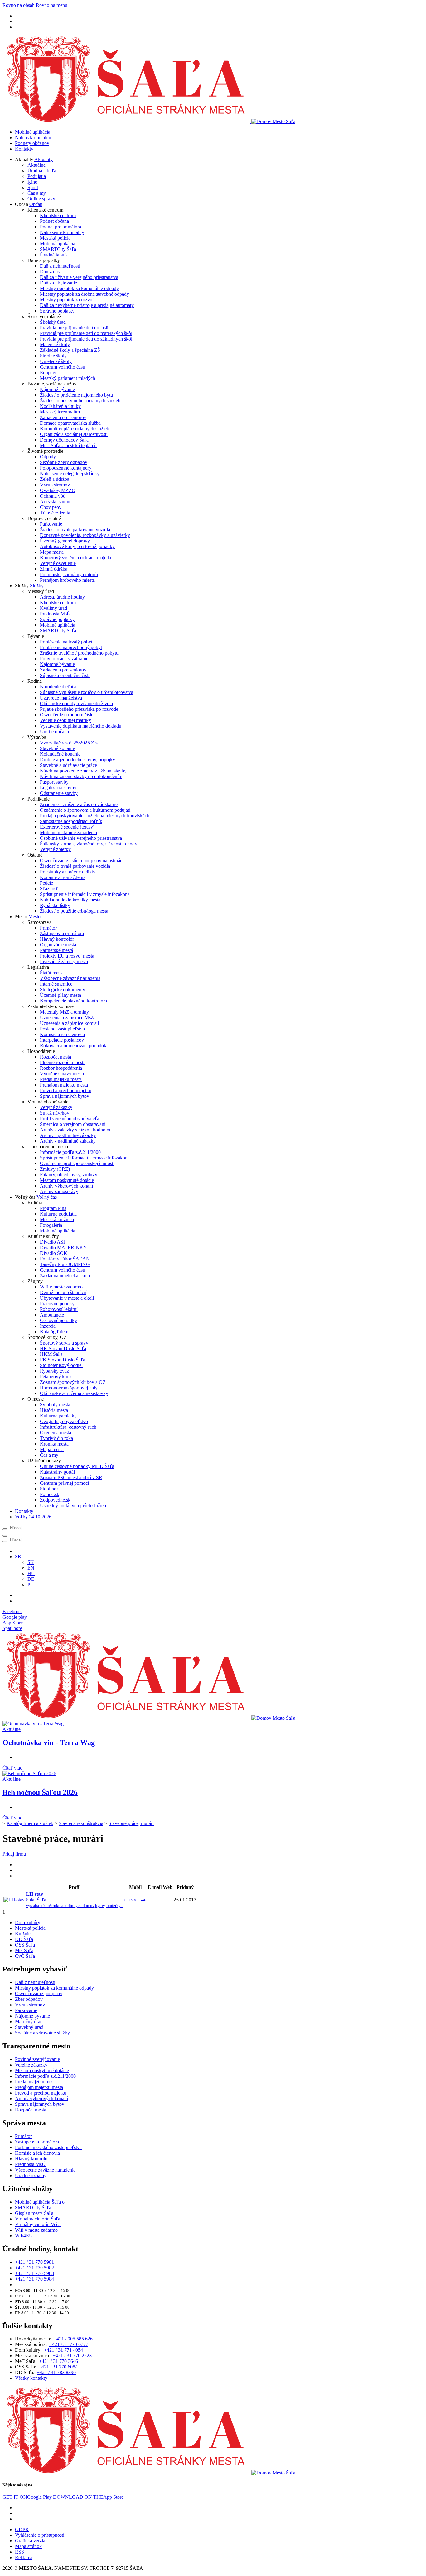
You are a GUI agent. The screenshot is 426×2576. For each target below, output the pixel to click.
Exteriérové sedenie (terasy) (67, 827)
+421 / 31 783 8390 (56, 2372)
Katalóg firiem (54, 1332)
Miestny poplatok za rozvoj (67, 300)
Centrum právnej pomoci (64, 1483)
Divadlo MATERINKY (63, 1247)
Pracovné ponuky (57, 1304)
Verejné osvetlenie (58, 563)
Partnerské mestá (56, 950)
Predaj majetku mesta (61, 1079)
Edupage (49, 373)
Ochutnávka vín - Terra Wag (49, 1742)
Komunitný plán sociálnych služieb (75, 429)
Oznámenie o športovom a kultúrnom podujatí (85, 810)
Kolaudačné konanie (60, 754)
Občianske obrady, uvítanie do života (76, 703)
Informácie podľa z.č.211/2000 (70, 1152)
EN (31, 1568)
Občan (36, 204)
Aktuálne (36, 165)
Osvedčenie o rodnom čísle (67, 715)
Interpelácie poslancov (62, 1040)
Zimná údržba (54, 569)
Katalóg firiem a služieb (30, 1823)
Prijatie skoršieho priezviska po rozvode (79, 709)
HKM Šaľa (51, 1354)
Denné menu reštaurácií (63, 1292)
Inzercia (48, 1326)
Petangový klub (55, 1376)
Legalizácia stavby (58, 788)
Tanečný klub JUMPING (65, 1264)
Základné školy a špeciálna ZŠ (70, 350)
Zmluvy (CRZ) (55, 1169)
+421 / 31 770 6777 (69, 2344)
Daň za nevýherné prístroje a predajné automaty (87, 305)
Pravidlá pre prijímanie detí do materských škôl (86, 333)
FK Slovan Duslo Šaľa (63, 1360)
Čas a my (37, 193)
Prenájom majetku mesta (64, 1085)
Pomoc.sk (50, 1494)
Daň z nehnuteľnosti (60, 266)
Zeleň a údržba (55, 479)
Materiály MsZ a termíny (64, 1012)
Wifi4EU (24, 2236)
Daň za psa (51, 272)
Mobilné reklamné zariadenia (68, 832)
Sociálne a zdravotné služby (42, 2033)
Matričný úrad (29, 2022)
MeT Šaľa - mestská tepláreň (68, 445)
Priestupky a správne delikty (68, 872)
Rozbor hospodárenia (61, 1068)
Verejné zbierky (55, 849)
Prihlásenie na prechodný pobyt (71, 647)
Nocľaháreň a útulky (60, 406)
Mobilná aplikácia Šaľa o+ (41, 2202)
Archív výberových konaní (66, 1186)
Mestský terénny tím (60, 412)
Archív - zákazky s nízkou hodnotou (76, 1130)
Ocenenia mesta (56, 1433)
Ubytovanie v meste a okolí (67, 1298)
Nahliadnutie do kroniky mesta (70, 900)
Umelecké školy (56, 361)
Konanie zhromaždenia (63, 877)
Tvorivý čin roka (56, 1438)
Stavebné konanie (57, 748)
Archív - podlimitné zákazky (68, 1135)
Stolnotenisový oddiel (61, 1365)
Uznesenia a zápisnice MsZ (67, 1018)
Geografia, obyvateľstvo (64, 1421)
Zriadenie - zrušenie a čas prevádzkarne (79, 804)
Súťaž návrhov (55, 1113)
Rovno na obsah (19, 5)
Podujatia (37, 176)
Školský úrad (53, 322)
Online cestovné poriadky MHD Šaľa (77, 1466)
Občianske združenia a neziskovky (74, 1393)
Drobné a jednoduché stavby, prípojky (77, 760)
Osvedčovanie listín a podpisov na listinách (82, 860)
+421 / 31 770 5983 (34, 2273)
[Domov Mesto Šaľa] (149, 1718)
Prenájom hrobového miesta (67, 580)
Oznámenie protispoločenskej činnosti (77, 1163)
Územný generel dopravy (65, 541)
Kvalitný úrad (53, 608)
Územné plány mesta (61, 995)
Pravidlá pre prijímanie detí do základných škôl (86, 339)
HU (31, 1573)
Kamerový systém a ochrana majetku (76, 558)
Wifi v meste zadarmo (61, 1287)
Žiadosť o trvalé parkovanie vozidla (75, 530)
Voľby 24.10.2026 (33, 1517)
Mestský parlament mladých (68, 378)
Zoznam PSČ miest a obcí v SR (71, 1477)
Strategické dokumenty (63, 989)
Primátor (48, 928)
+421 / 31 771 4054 (63, 2350)
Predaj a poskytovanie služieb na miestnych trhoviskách (95, 816)
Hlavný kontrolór (57, 939)
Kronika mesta (54, 1444)
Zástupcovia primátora (62, 933)
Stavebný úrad (29, 2027)
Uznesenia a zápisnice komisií (69, 1023)
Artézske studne (56, 502)
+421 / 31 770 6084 (58, 2367)
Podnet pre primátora (61, 227)
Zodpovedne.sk (55, 1500)
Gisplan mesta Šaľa (34, 2213)
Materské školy (55, 344)
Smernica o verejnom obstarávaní (73, 1124)
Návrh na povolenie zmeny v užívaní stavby (83, 771)
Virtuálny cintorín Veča (38, 2224)
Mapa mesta (52, 552)
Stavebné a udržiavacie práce (68, 765)
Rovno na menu (52, 5)
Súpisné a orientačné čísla (65, 675)
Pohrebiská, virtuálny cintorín (69, 574)
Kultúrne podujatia (58, 1214)
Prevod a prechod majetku (66, 1090)
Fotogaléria (51, 1225)
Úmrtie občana (54, 731)
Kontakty (24, 149)
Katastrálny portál (57, 1472)
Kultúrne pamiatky (58, 1416)
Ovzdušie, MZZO (58, 490)
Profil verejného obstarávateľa (70, 1118)
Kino (32, 182)
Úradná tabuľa (42, 171)
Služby (37, 586)
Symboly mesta (55, 1405)
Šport (33, 187)
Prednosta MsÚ (55, 614)
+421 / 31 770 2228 (72, 2356)
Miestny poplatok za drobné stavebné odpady (85, 294)
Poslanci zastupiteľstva (62, 1029)
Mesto (34, 917)
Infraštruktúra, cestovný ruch (68, 1427)
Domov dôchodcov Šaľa (64, 440)
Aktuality (44, 159)
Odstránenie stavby (59, 793)
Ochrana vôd (53, 496)
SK (31, 1562)
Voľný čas (47, 1197)
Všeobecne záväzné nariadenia (70, 978)
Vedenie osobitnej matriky (65, 720)
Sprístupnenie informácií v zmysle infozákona (85, 894)
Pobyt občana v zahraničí (65, 659)
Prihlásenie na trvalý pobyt (66, 642)
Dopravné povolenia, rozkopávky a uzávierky (85, 535)
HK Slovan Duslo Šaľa (63, 1348)
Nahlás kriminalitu (33, 138)
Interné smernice (56, 984)
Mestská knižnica (57, 1219)
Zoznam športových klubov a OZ (73, 1382)
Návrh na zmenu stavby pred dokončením (81, 776)
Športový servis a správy (64, 1343)
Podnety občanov (32, 143)
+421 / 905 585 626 (73, 2339)
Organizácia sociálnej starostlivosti (74, 434)
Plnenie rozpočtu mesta (63, 1062)
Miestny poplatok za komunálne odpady (79, 288)
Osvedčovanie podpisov (39, 1993)
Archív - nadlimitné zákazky (68, 1141)
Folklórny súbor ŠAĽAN (65, 1259)
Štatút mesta (52, 973)
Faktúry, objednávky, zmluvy (69, 1175)
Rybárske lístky (55, 905)
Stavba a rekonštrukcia (81, 1823)
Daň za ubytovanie (58, 283)
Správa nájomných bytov (65, 1096)
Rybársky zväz (54, 1371)
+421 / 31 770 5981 (34, 2262)
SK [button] (18, 1557)
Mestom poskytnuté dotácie (67, 1180)
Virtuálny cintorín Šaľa (38, 2219)
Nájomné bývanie (57, 389)
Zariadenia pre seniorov (63, 417)
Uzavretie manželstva (61, 698)
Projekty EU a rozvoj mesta (67, 956)
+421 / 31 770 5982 (34, 2268)
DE (31, 1579)
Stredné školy (53, 356)
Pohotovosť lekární (59, 1309)
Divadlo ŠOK (54, 1253)
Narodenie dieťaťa (58, 687)
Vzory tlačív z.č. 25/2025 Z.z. (69, 743)
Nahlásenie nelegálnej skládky (70, 473)
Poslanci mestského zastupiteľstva (48, 2147)
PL (30, 1585)
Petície (46, 883)
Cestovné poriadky (58, 1320)
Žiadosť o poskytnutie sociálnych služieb (80, 401)
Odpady (48, 457)
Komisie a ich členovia (62, 1034)
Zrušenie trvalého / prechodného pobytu (79, 653)
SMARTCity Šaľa (58, 249)
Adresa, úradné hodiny (62, 597)
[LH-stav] (14, 1900)
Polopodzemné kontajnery (66, 468)
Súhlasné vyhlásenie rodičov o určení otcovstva (87, 692)
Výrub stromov (55, 485)
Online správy (41, 199)
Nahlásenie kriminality (62, 232)
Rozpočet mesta (56, 1057)
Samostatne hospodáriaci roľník (71, 821)
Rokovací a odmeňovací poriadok (73, 1046)
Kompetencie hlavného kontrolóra (73, 1001)
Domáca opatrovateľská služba (70, 423)
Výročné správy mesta (62, 1074)
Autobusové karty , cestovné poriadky (77, 546)
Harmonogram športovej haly (69, 1388)
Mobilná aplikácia (33, 132)
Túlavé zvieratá (55, 513)
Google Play (27, 2497)
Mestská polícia (55, 238)
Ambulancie (52, 1315)
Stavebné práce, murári (131, 1823)
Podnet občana (54, 221)
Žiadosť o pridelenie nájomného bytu (76, 395)
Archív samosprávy (59, 1191)
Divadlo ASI (52, 1242)
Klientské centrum (58, 215)
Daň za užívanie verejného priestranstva (79, 277)
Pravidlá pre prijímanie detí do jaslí (74, 328)
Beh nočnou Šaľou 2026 (40, 1792)
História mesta (54, 1410)
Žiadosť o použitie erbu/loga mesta (74, 911)
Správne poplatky (57, 311)
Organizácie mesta (58, 945)
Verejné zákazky (56, 1107)
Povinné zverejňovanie (37, 2059)
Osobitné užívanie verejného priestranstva (81, 838)
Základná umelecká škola (65, 1276)
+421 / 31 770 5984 (34, 2279)
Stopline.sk (51, 1489)
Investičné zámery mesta (64, 961)
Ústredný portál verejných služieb (73, 1505)
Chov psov (51, 507)
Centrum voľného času (63, 367)
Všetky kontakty (31, 2378)
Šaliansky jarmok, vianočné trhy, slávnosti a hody (89, 844)
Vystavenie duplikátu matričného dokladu (81, 726)
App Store (88, 2497)
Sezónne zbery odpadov (64, 462)
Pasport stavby (54, 782)
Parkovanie (51, 524)
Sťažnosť (49, 889)
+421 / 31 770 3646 (58, 2361)
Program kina (53, 1208)
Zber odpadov (29, 1999)
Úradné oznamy (31, 2175)
